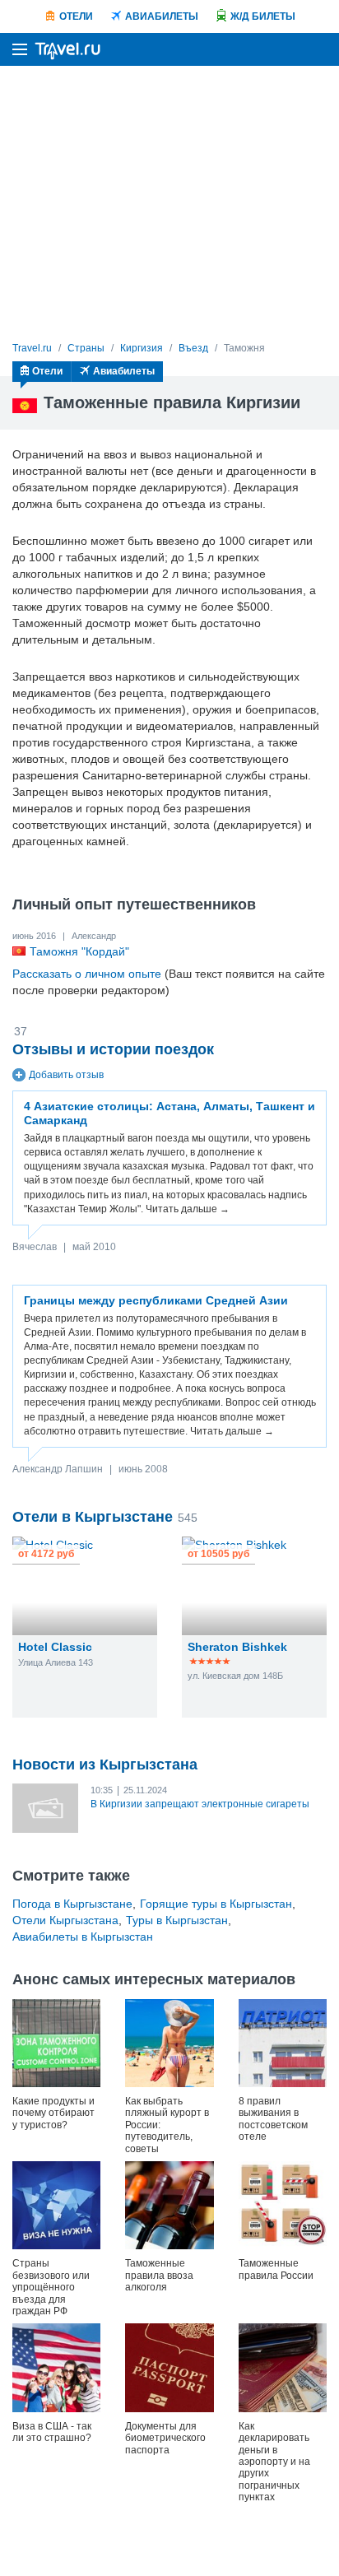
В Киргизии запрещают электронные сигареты (200, 1804)
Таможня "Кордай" (79, 951)
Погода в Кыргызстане (72, 1904)
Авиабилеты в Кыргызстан (83, 1937)
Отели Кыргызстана (65, 1920)
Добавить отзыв (66, 1075)
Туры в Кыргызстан (177, 1920)
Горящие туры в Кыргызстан (216, 1904)
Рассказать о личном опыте (87, 974)
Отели (76, 16)
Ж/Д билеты (263, 16)
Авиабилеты (162, 16)
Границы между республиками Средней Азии (156, 1300)
